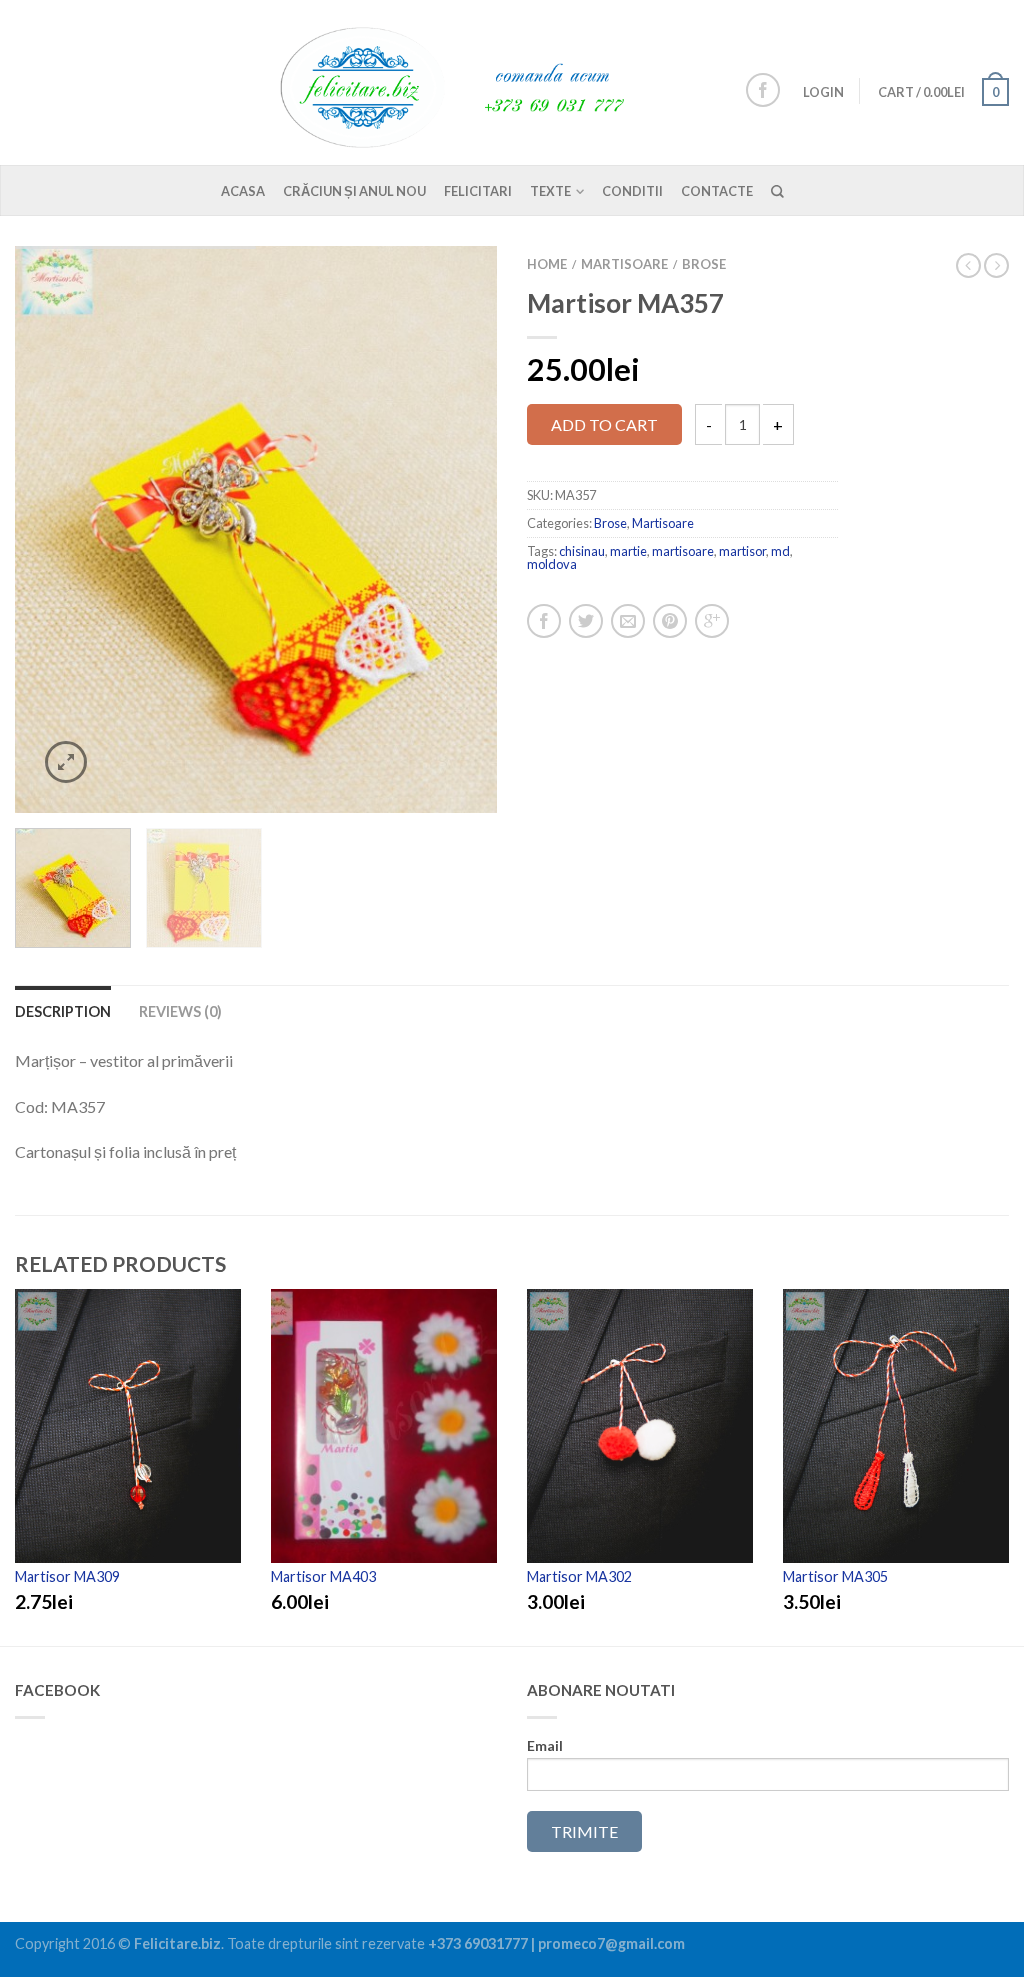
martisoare (683, 551)
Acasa (243, 191)
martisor (742, 551)
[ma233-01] (256, 529)
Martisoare (624, 264)
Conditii (632, 191)
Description (63, 1011)
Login (823, 92)
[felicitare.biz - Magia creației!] (465, 82)
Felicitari (478, 191)
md (780, 551)
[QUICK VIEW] (128, 1426)
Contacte (717, 191)
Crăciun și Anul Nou (354, 191)
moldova (552, 564)
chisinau (582, 551)
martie (628, 551)
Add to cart (604, 424)
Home (547, 264)
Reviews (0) (180, 1011)
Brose (704, 264)
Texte (550, 191)
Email (545, 1746)
